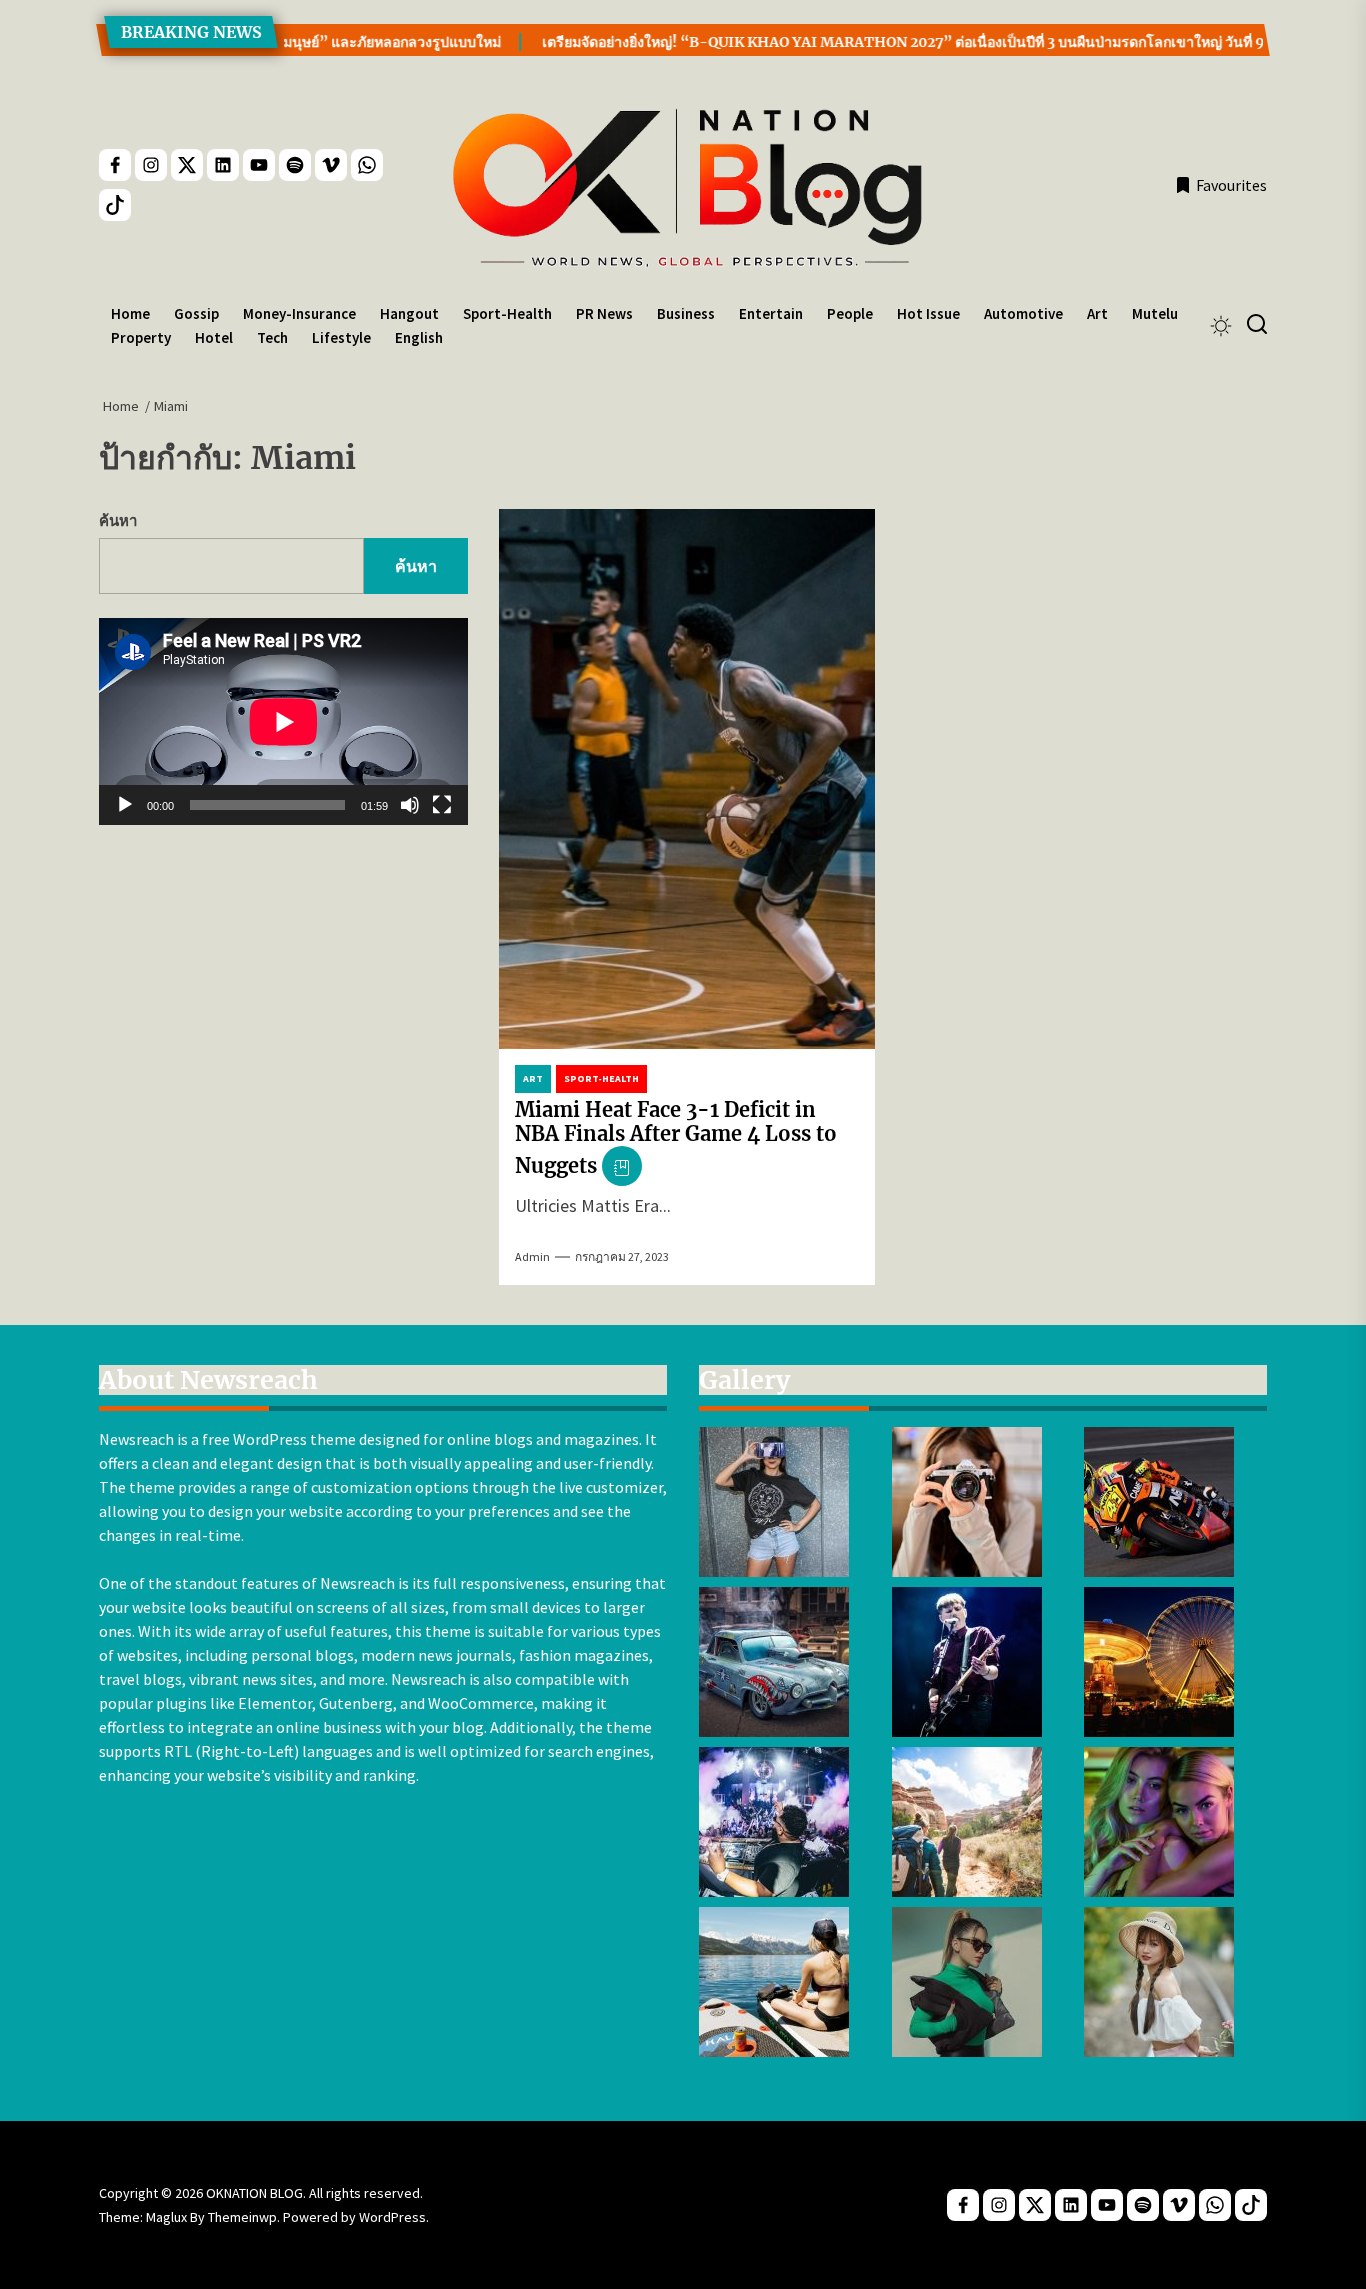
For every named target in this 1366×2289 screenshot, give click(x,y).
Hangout (409, 313)
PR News (604, 313)
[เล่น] (125, 806)
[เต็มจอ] (442, 806)
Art (1097, 313)
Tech (272, 337)
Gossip (196, 313)
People (850, 313)
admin (532, 1256)
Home (130, 313)
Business (686, 313)
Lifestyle (341, 337)
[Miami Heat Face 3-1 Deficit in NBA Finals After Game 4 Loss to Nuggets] (687, 779)
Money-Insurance (299, 313)
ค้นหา (118, 520)
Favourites (1231, 185)
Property (141, 337)
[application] (283, 721)
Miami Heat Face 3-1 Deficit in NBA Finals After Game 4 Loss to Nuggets (676, 1137)
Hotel (214, 337)
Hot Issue (928, 313)
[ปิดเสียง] (410, 806)
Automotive (1023, 313)
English (419, 337)
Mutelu (1155, 313)
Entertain (771, 313)
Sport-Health (507, 313)
